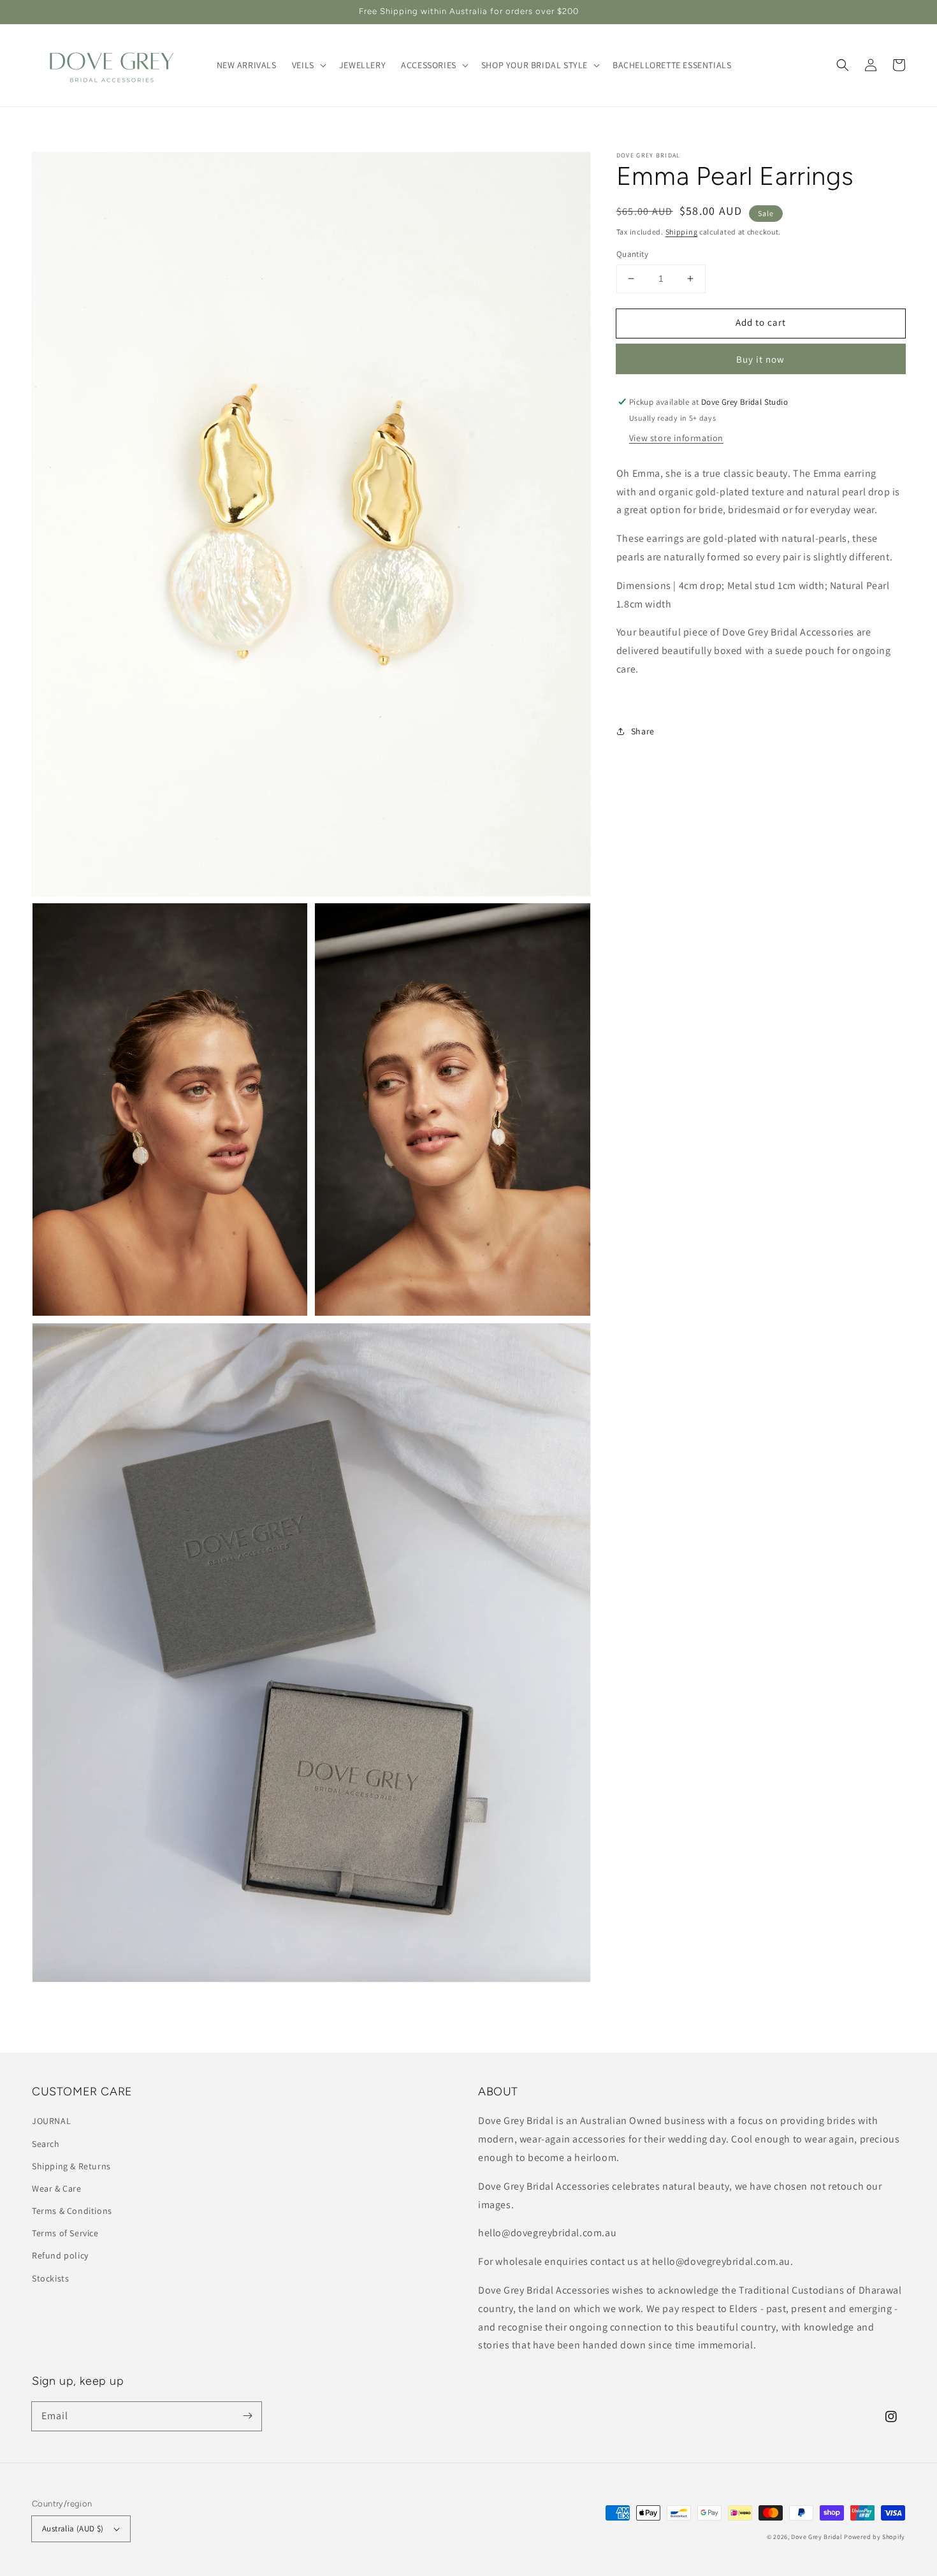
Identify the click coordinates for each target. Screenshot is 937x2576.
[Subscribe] (247, 2416)
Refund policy (60, 2255)
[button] (843, 65)
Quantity (632, 254)
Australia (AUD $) (73, 2529)
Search (46, 2144)
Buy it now (760, 359)
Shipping (682, 232)
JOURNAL (51, 2121)
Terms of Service (65, 2233)
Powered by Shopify (875, 2537)
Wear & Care (57, 2188)
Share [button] (643, 731)
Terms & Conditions (72, 2211)
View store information (676, 438)
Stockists (50, 2278)
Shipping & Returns (71, 2166)
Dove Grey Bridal (817, 2537)
